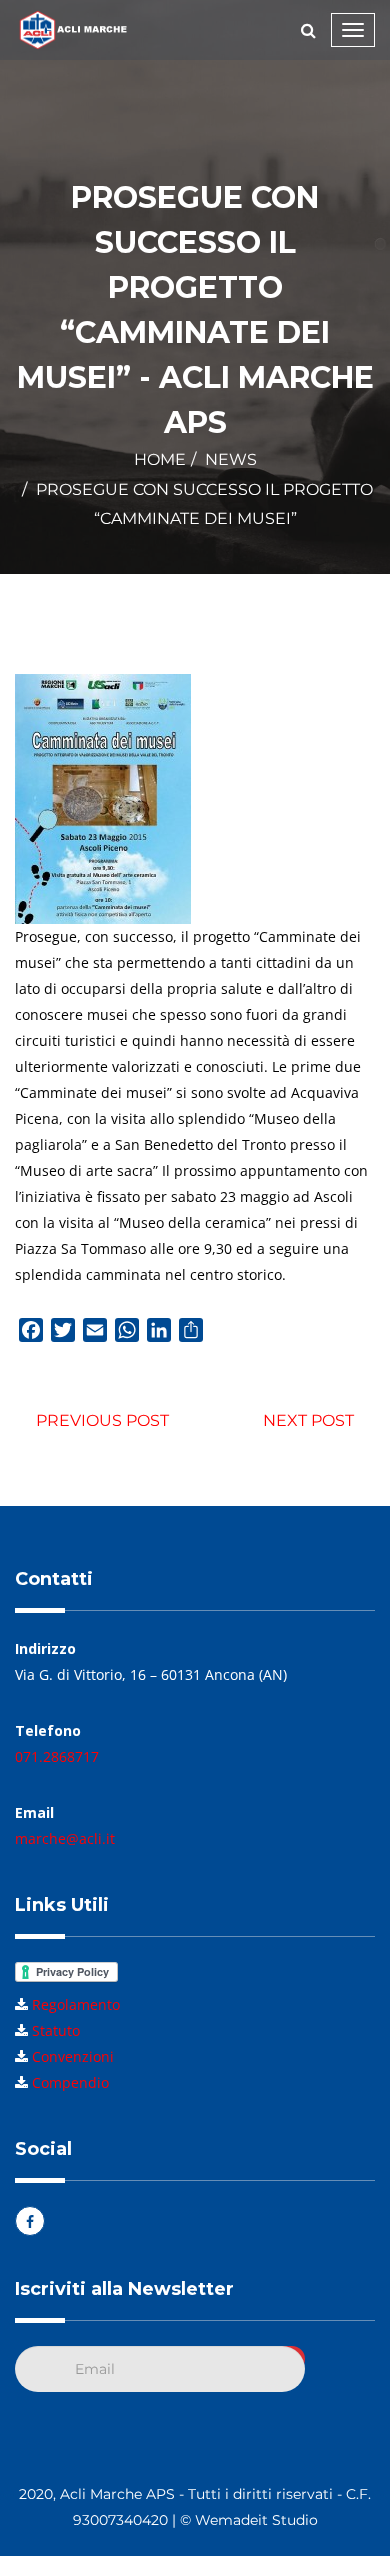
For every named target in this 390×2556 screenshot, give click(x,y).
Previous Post (102, 1420)
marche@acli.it (65, 1838)
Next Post (308, 1420)
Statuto (56, 2030)
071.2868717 (57, 1756)
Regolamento (76, 2004)
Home (160, 459)
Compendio (70, 2082)
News (231, 459)
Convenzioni (73, 2056)
